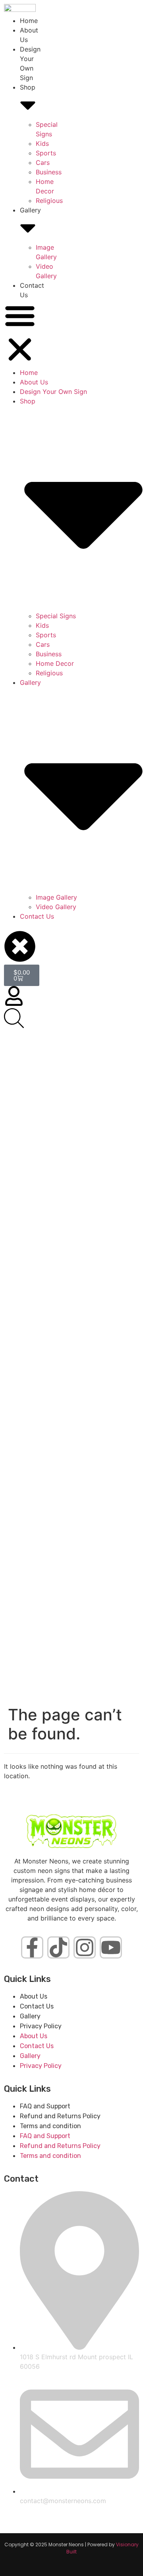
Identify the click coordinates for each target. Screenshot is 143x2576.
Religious (49, 201)
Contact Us (37, 916)
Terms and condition (50, 2126)
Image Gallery (56, 897)
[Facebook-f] (32, 1947)
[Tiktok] (58, 1947)
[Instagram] (85, 1947)
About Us (34, 382)
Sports (46, 153)
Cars (43, 162)
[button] (20, 334)
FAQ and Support (45, 2106)
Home (29, 21)
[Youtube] (111, 1947)
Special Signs (56, 616)
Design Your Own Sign (53, 392)
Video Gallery (56, 907)
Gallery (30, 2016)
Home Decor (55, 663)
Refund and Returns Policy (60, 2116)
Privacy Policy (41, 2026)
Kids (42, 143)
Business (49, 172)
